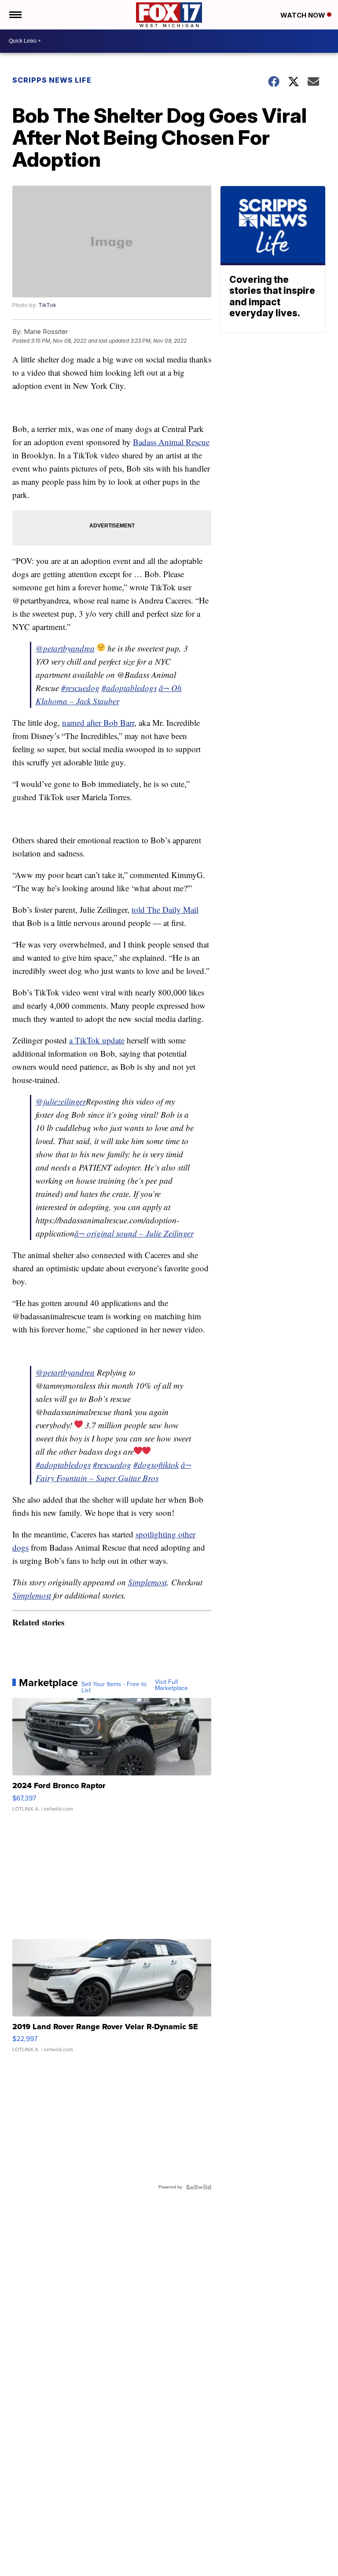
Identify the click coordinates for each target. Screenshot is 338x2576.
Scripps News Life (52, 80)
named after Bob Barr (98, 723)
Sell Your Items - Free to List (114, 1687)
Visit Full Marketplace (171, 1685)
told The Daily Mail (165, 909)
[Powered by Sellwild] (198, 2187)
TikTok (47, 305)
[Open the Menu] (15, 15)
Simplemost (147, 1582)
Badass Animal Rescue (171, 442)
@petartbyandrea (65, 648)
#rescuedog (80, 688)
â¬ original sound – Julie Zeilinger (134, 1233)
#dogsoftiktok (156, 1465)
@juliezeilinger (61, 1101)
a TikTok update (97, 1040)
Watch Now (304, 15)
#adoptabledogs (129, 688)
